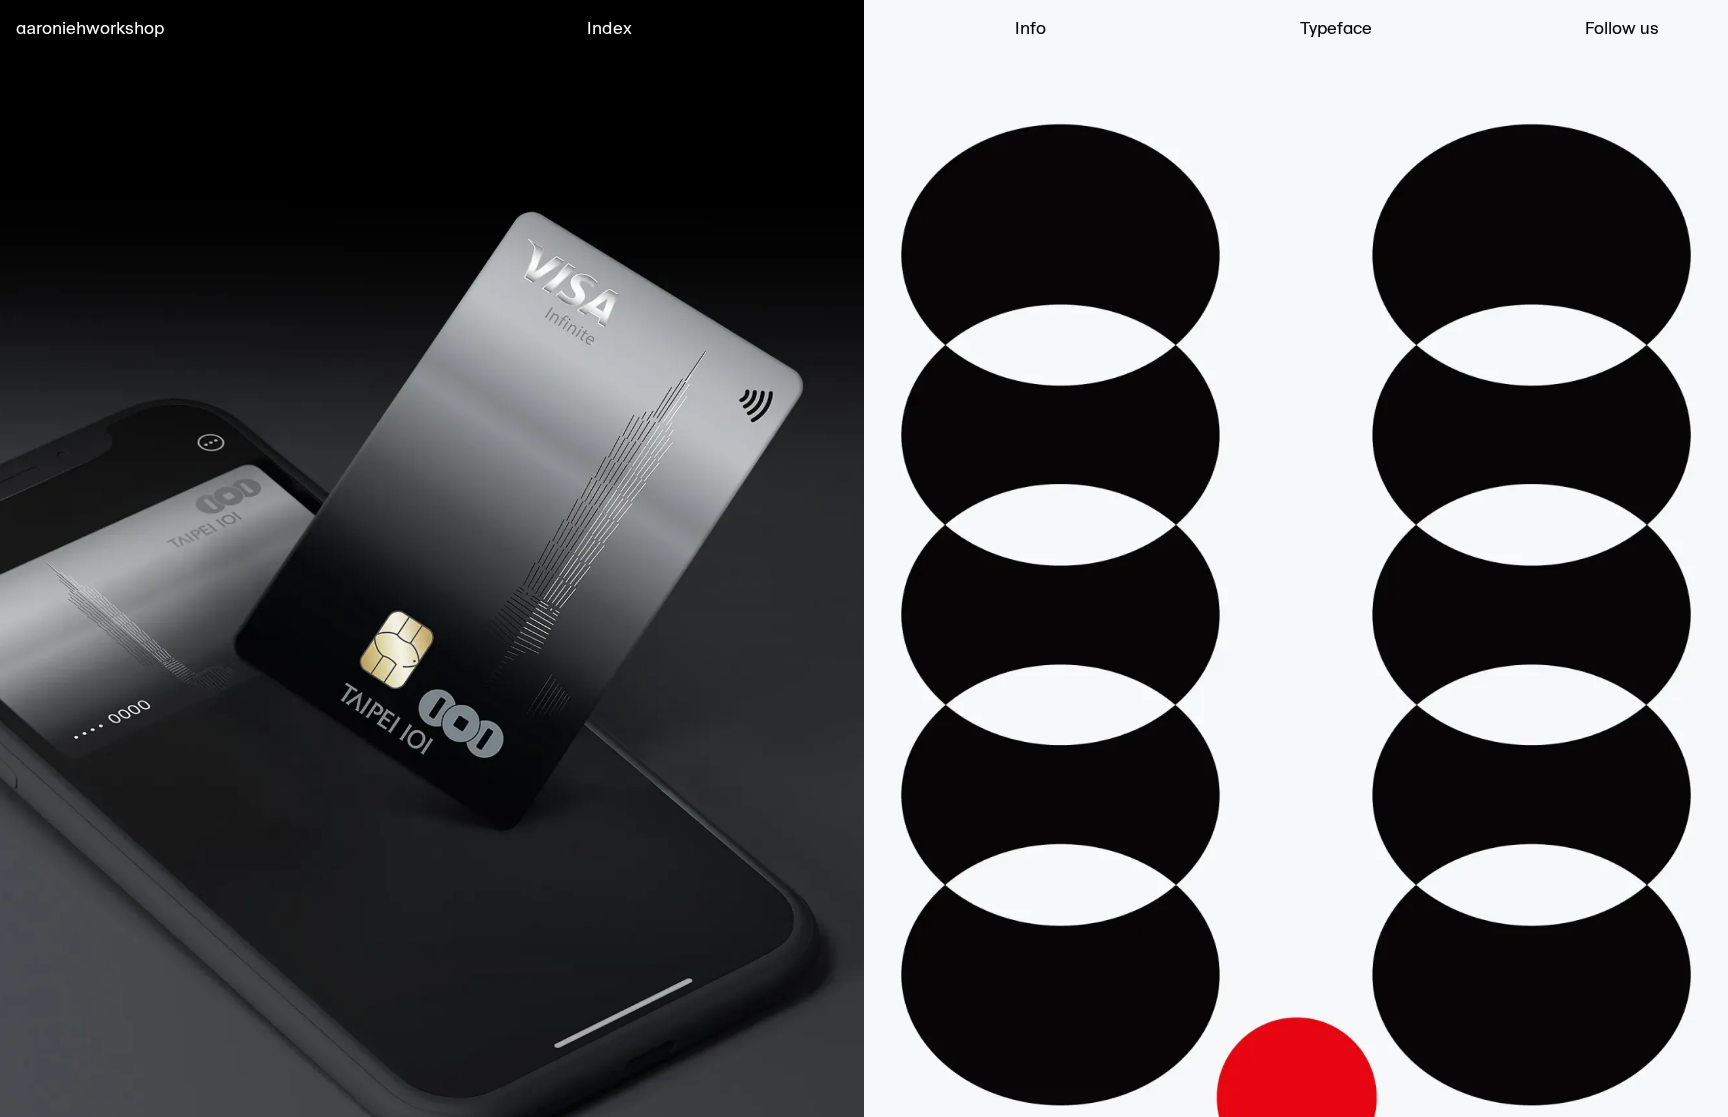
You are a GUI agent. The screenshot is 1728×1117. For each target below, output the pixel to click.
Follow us (1622, 28)
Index (609, 28)
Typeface (1336, 28)
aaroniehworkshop (90, 28)
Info (1030, 28)
